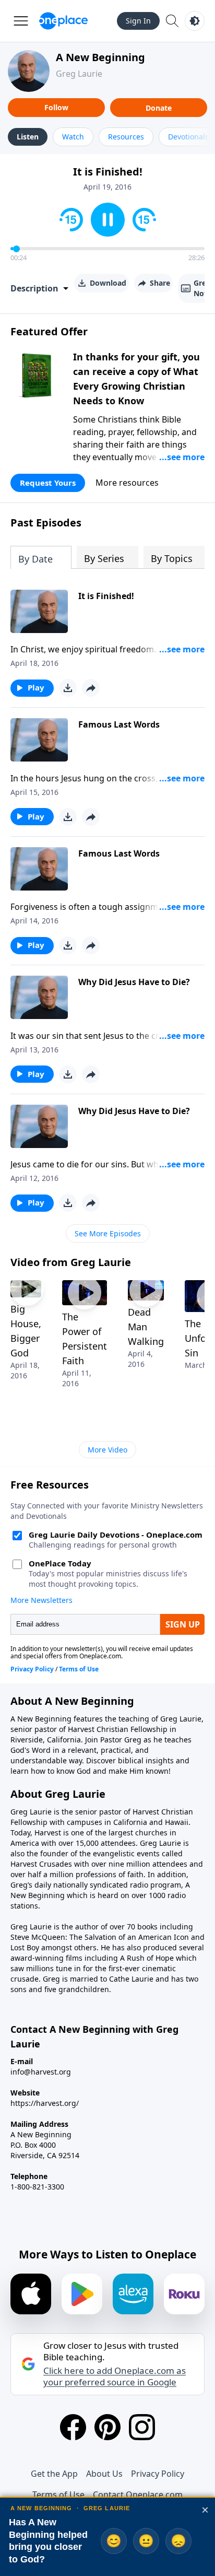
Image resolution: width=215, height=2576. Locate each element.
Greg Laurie (79, 74)
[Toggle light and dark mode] (195, 21)
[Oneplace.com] (63, 21)
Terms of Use (58, 2495)
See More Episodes (108, 1233)
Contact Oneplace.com (138, 2495)
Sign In (138, 21)
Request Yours (48, 483)
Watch (73, 137)
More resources (127, 483)
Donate (159, 108)
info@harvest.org (41, 2072)
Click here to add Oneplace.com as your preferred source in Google (115, 2376)
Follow (56, 107)
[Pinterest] (107, 2427)
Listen (28, 137)
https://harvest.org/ (45, 2103)
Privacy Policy (158, 2474)
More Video (107, 1450)
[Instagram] (142, 2427)
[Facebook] (73, 2427)
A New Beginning (100, 57)
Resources (126, 137)
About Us (104, 2474)
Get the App (54, 2474)
